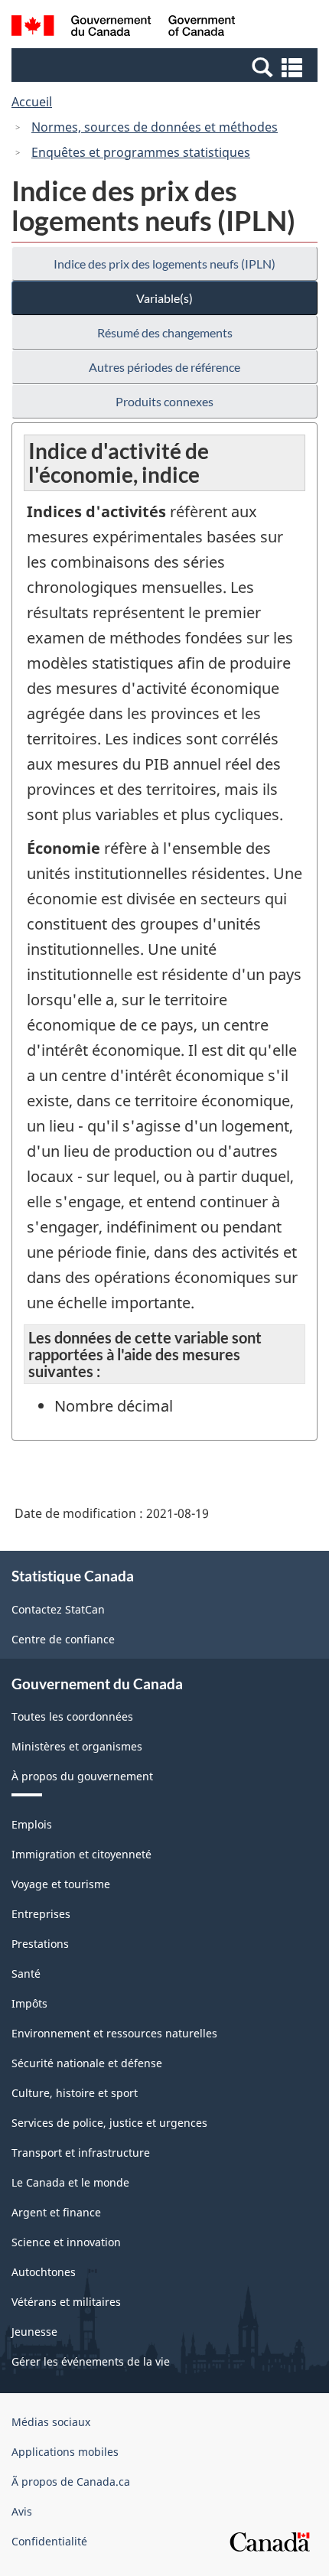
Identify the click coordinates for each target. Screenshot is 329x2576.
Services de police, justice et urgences (109, 2123)
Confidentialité (49, 2541)
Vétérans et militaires (66, 2302)
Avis (22, 2511)
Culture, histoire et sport (75, 2093)
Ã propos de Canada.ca (71, 2482)
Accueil (32, 102)
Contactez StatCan (58, 1609)
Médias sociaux (51, 2422)
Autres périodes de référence (164, 367)
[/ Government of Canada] (124, 28)
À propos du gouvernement (82, 1776)
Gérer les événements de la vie (91, 2361)
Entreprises (41, 1914)
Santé (26, 1974)
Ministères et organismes (77, 1746)
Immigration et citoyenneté (81, 1854)
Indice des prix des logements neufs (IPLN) (164, 264)
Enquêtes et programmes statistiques (141, 152)
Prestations (40, 1944)
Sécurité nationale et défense (87, 2063)
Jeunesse (34, 2332)
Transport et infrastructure (81, 2153)
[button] (166, 67)
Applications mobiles (65, 2452)
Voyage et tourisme (61, 1884)
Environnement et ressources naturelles (114, 2033)
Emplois (32, 1824)
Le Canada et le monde (70, 2182)
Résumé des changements (165, 332)
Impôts (29, 2003)
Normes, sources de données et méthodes (155, 127)
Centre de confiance (63, 1639)
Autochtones (44, 2272)
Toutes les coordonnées (72, 1716)
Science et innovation (66, 2242)
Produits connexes (164, 401)
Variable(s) (164, 298)
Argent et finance (56, 2212)
